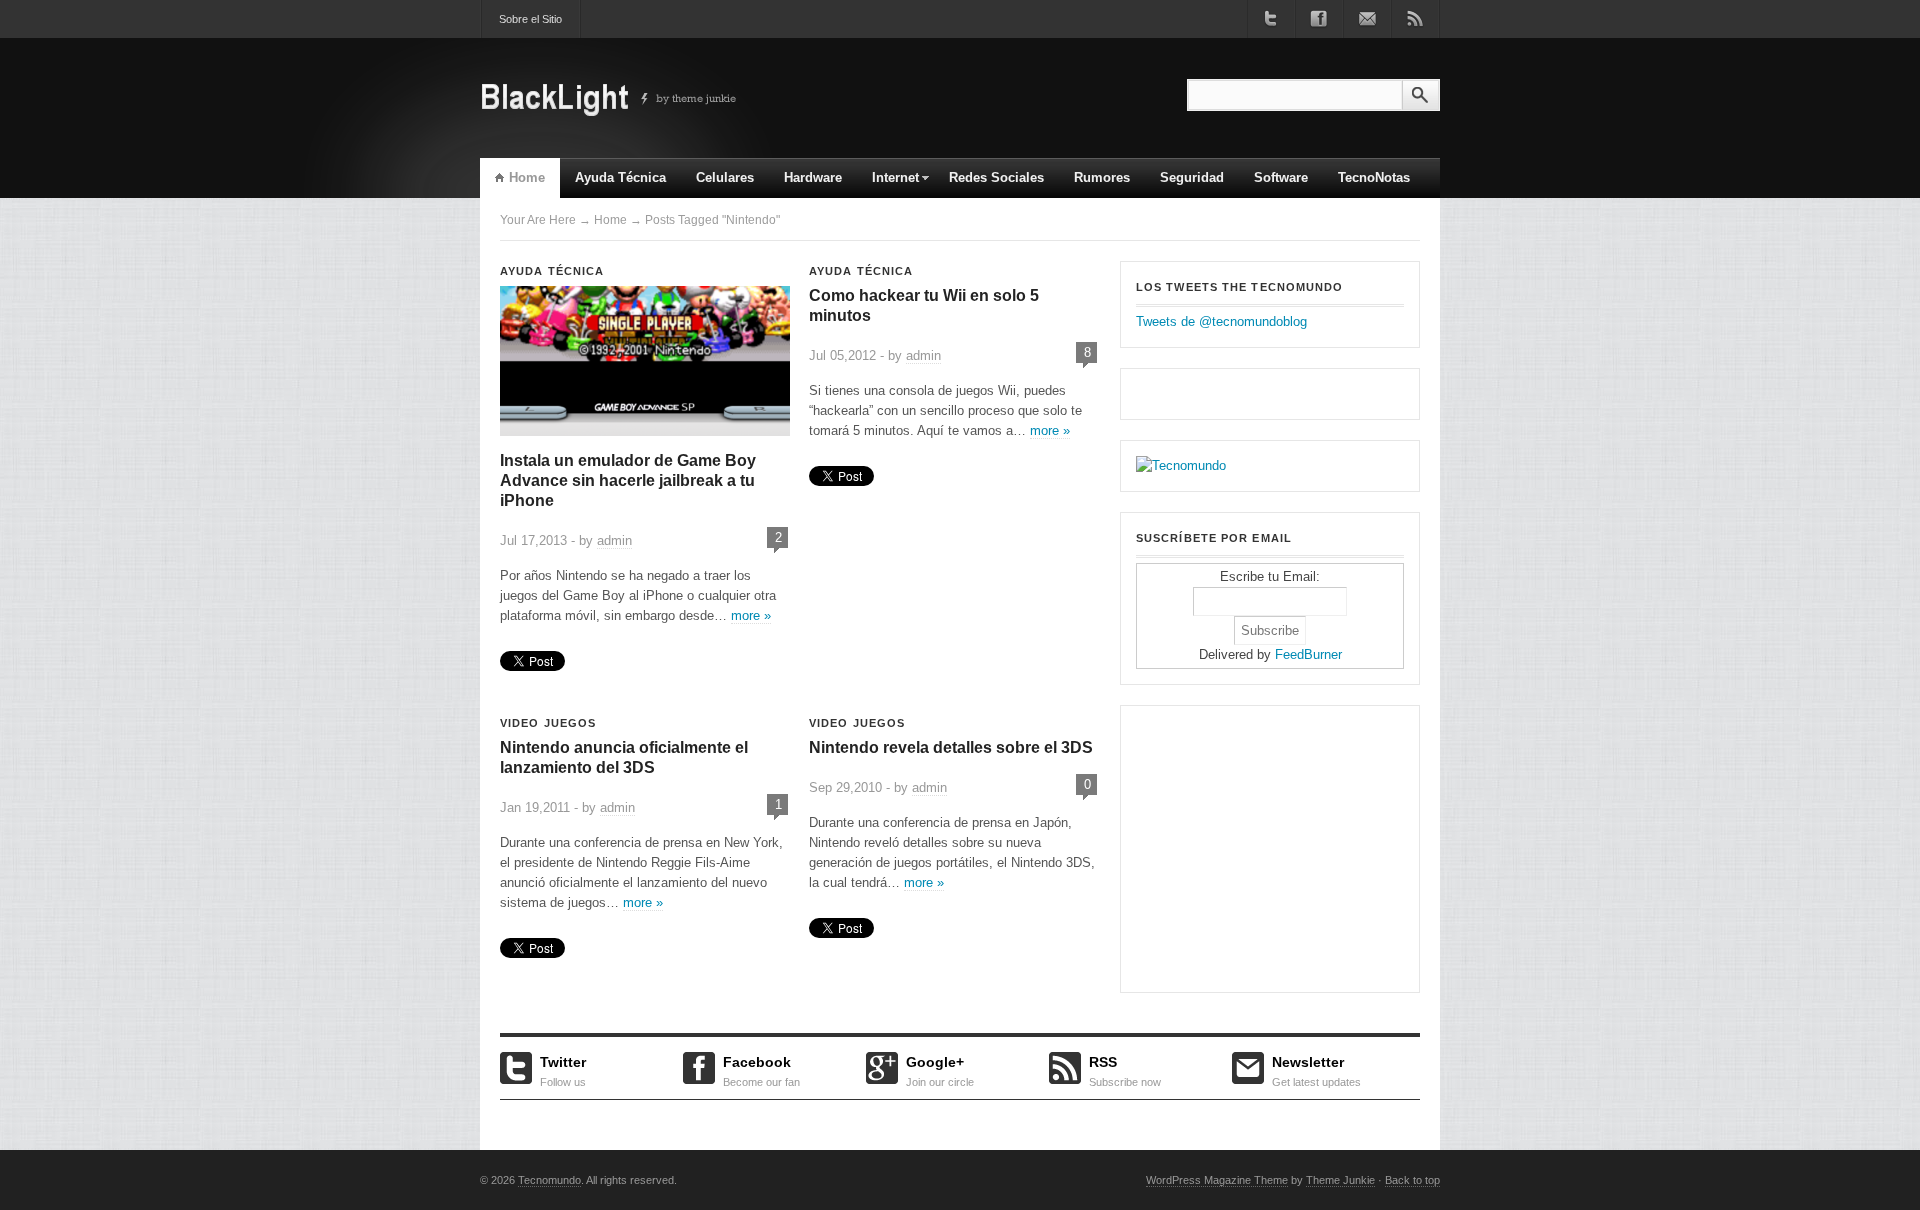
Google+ (940, 1069)
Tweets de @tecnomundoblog (1221, 321)
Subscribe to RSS (1415, 19)
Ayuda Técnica (620, 177)
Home (527, 177)
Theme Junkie (1340, 1180)
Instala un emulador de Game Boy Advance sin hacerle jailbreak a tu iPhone (628, 480)
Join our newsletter (1367, 19)
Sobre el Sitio (530, 19)
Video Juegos (548, 723)
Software (1281, 177)
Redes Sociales (996, 177)
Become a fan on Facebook (1319, 19)
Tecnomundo (549, 1180)
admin (614, 540)
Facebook (761, 1069)
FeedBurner (1308, 654)
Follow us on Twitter (1271, 19)
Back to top (1412, 1180)
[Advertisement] (1261, 846)
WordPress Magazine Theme (1217, 1180)
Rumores (1102, 177)
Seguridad (1192, 177)
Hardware (813, 177)
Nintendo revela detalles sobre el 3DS (951, 747)
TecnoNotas (1374, 177)
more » (751, 615)
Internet (888, 184)
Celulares (725, 177)
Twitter (563, 1069)
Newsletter (1316, 1069)
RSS (1125, 1069)
